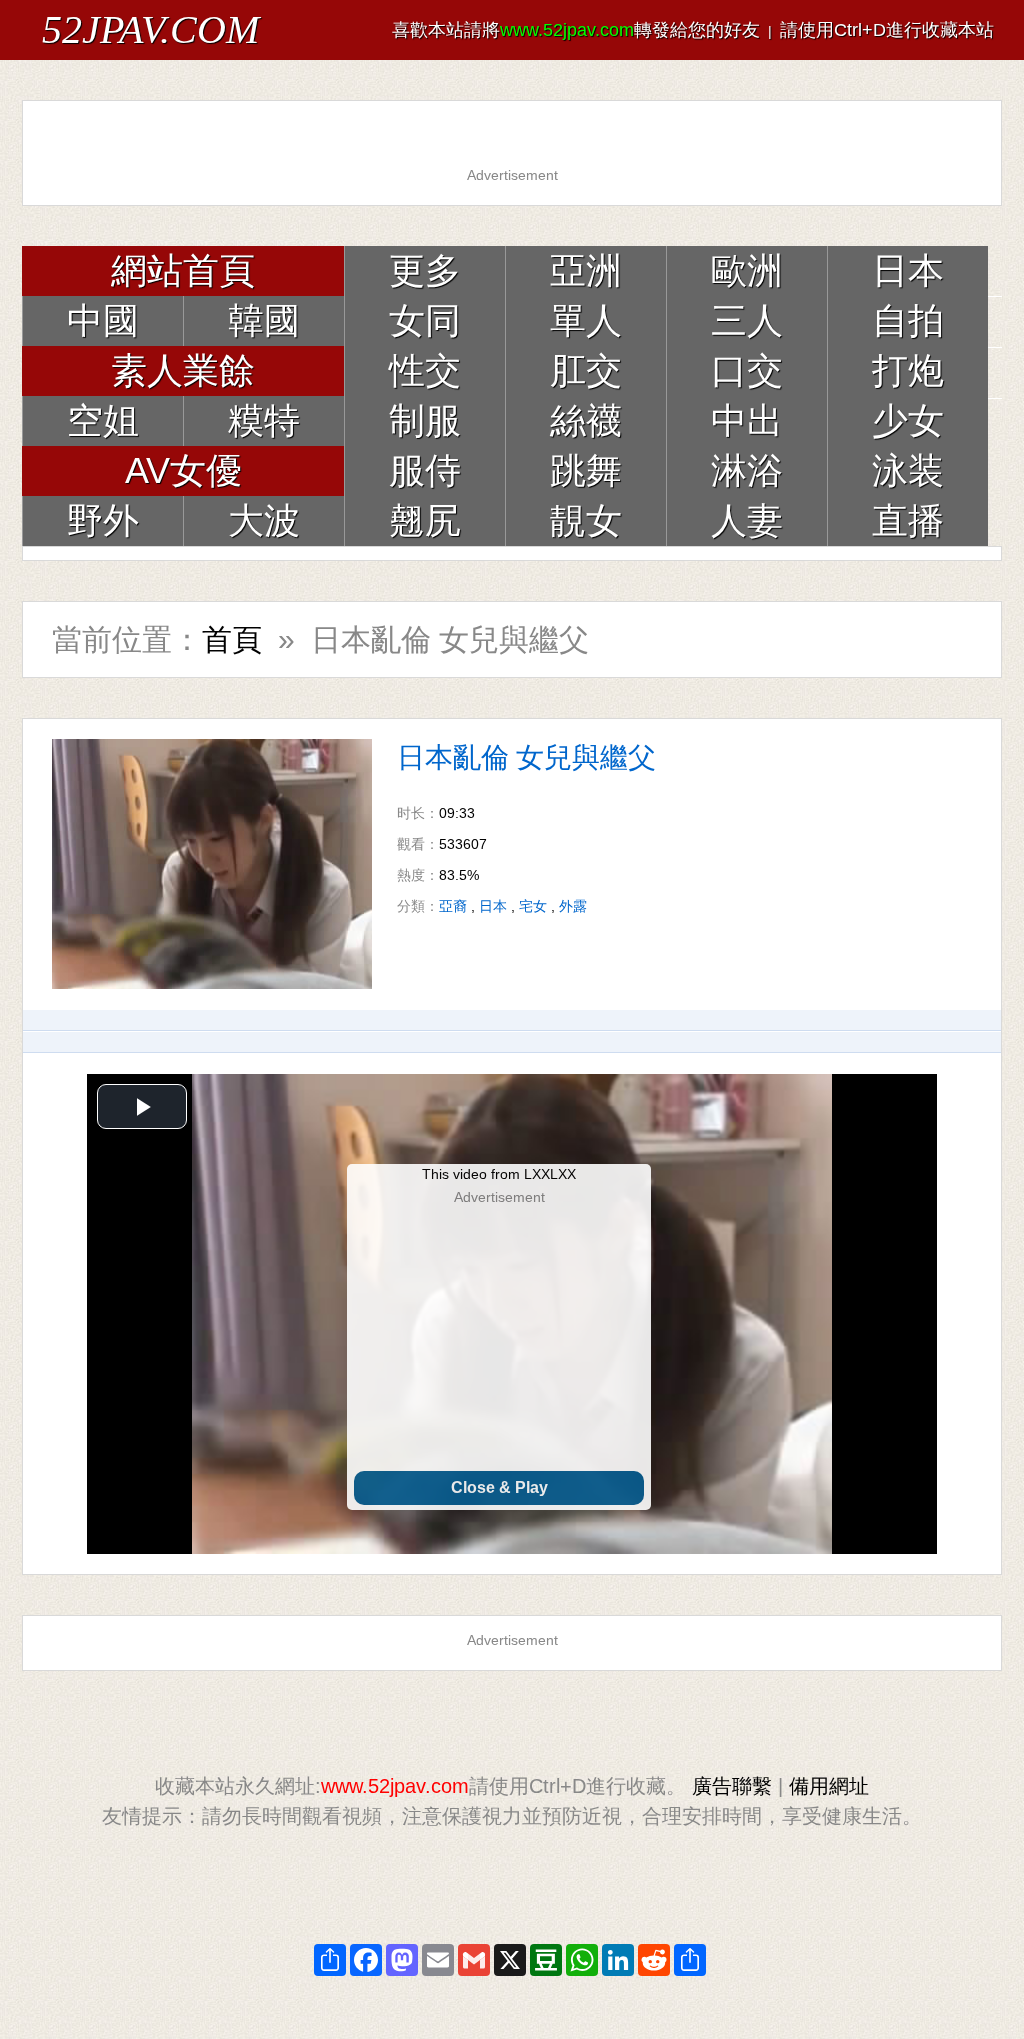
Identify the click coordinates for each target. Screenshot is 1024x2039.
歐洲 (747, 270)
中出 (747, 420)
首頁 (232, 639)
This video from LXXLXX (499, 1174)
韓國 (264, 320)
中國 (103, 320)
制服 (425, 420)
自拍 (908, 320)
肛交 (586, 370)
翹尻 (425, 520)
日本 (908, 270)
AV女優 (183, 470)
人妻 (747, 520)
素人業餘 (183, 370)
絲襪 (586, 420)
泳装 (908, 470)
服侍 (425, 470)
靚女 (586, 520)
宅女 (533, 906)
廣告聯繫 (732, 1786)
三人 (747, 320)
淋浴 (747, 470)
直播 (908, 520)
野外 (103, 520)
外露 (573, 906)
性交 (425, 370)
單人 (586, 320)
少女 (908, 420)
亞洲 (586, 270)
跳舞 (586, 470)
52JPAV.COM (150, 29)
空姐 (103, 420)
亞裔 (453, 906)
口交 (747, 370)
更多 (425, 270)
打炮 (908, 370)
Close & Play (499, 1487)
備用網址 (829, 1786)
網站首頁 (183, 270)
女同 (425, 320)
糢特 (264, 420)
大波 (264, 520)
